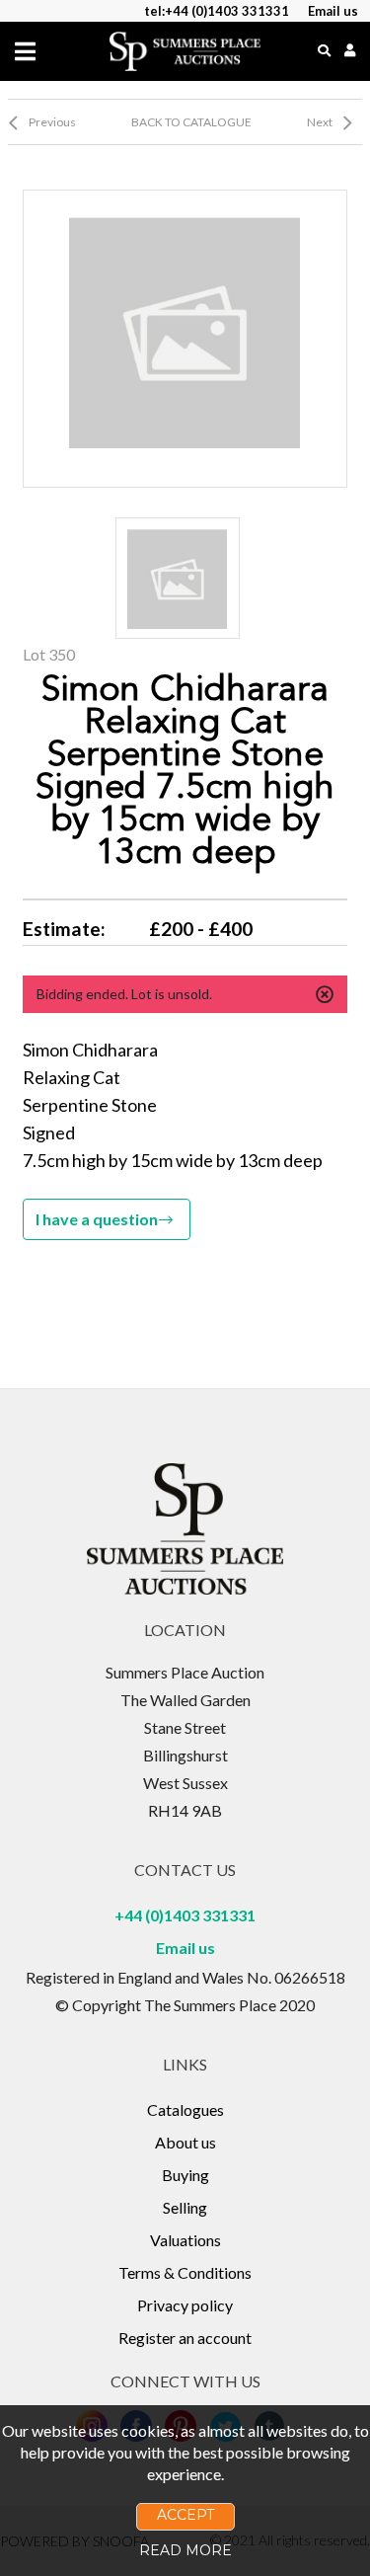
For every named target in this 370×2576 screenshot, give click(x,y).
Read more (185, 2550)
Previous (52, 122)
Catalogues (185, 2109)
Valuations (185, 2240)
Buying (185, 2175)
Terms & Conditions (185, 2272)
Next (320, 122)
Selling (185, 2207)
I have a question (97, 1219)
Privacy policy (185, 2305)
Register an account (185, 2338)
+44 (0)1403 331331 (185, 1915)
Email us (185, 1948)
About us (185, 2142)
